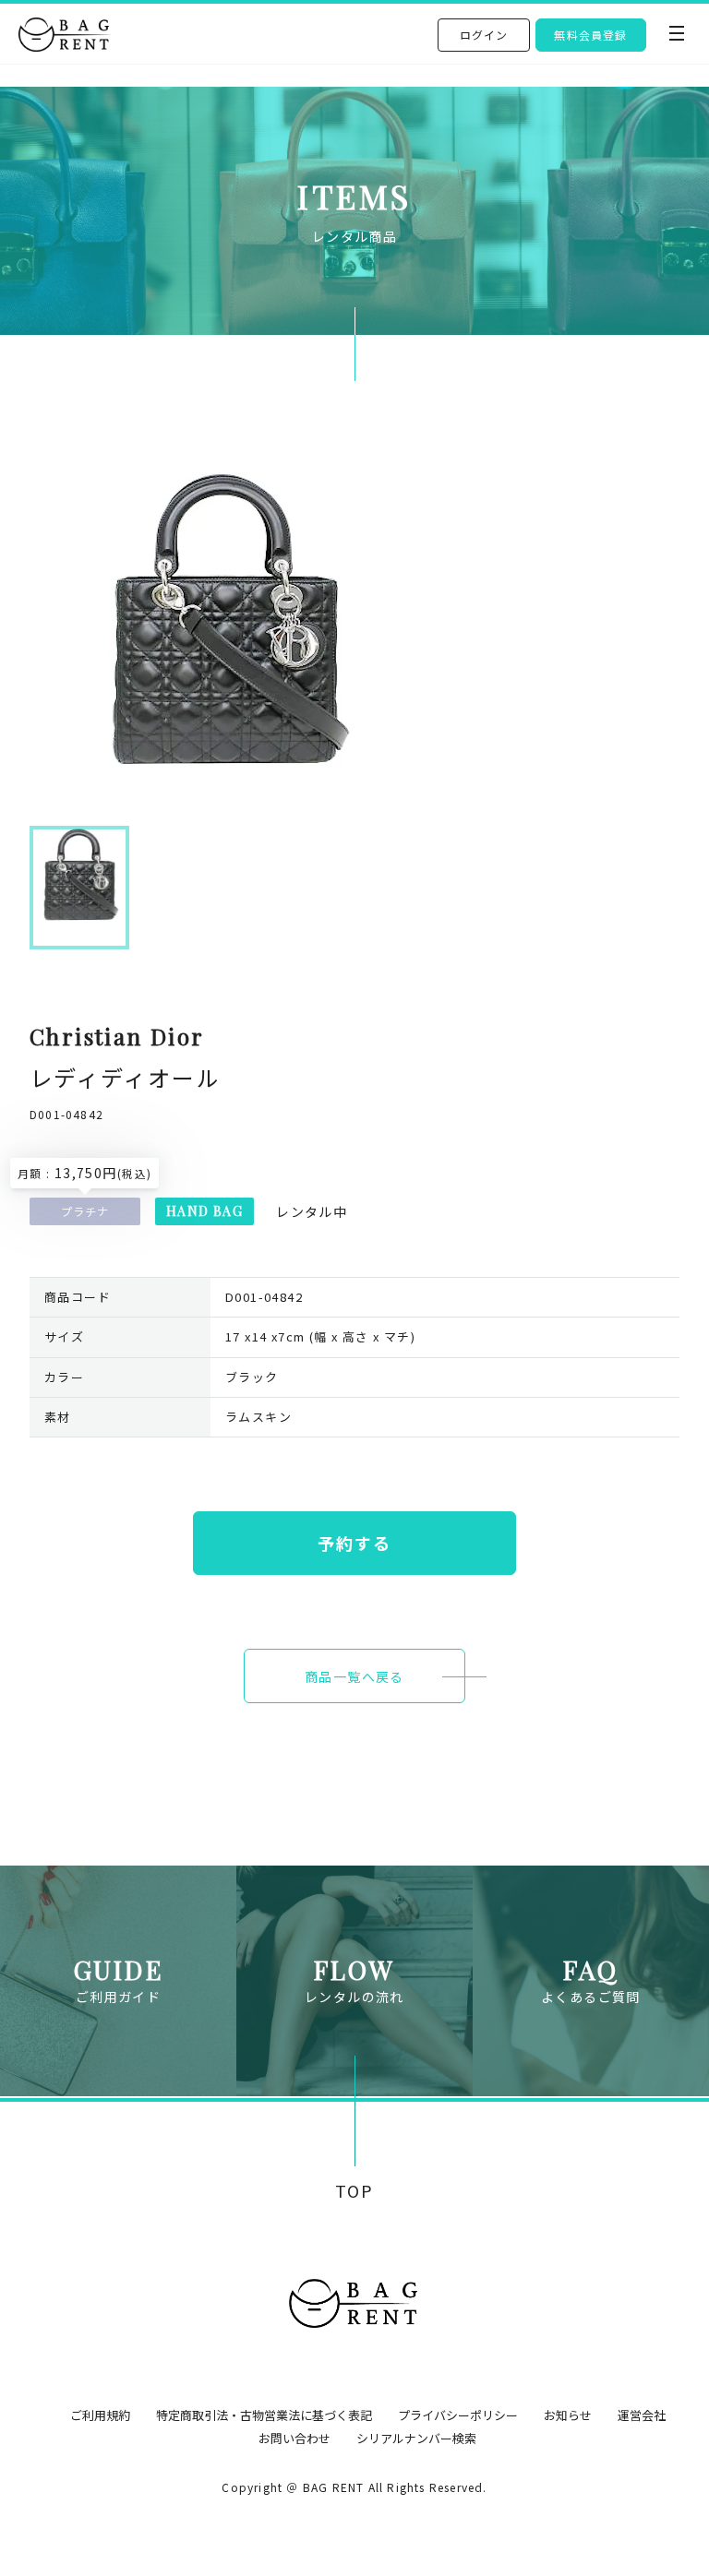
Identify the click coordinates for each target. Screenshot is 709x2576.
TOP (354, 2191)
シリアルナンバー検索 (416, 2438)
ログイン (484, 35)
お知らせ (568, 2415)
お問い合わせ (294, 2438)
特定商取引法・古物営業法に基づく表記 (264, 2415)
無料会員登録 (590, 35)
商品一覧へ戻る (354, 1676)
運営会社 (642, 2415)
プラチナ (85, 1211)
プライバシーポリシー (458, 2415)
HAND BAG (204, 1211)
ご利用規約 (100, 2415)
